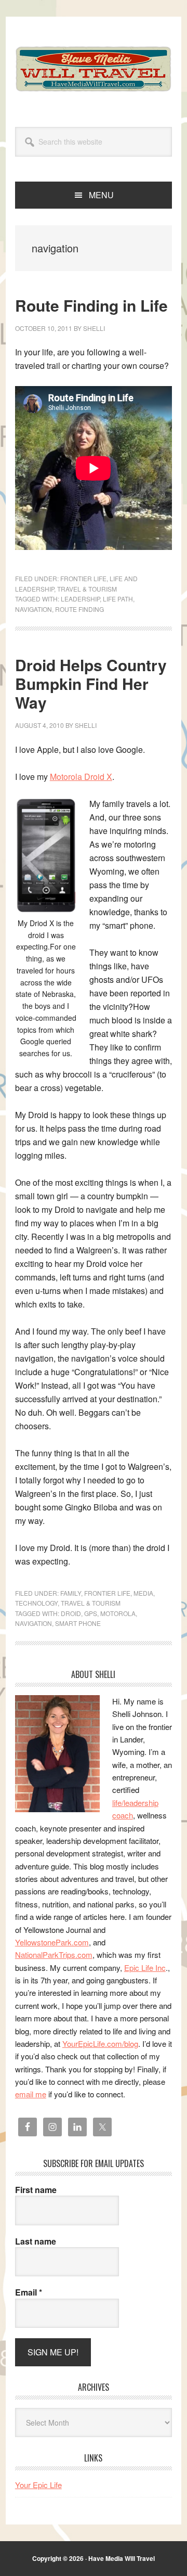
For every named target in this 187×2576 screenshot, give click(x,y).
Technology (36, 1603)
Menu (101, 195)
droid (71, 1613)
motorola (118, 1613)
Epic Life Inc (145, 1968)
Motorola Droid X (81, 777)
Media (143, 1593)
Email (29, 2292)
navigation (34, 609)
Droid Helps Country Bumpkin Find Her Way (91, 683)
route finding (79, 609)
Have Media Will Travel (94, 69)
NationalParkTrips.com (54, 1955)
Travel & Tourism (87, 589)
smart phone (78, 1623)
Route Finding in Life (91, 305)
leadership (80, 599)
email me (31, 2094)
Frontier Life (83, 578)
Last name (36, 2241)
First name (36, 2190)
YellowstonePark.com (52, 1942)
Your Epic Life (38, 2485)
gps (91, 1613)
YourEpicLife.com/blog (100, 2043)
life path (118, 599)
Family (71, 1593)
